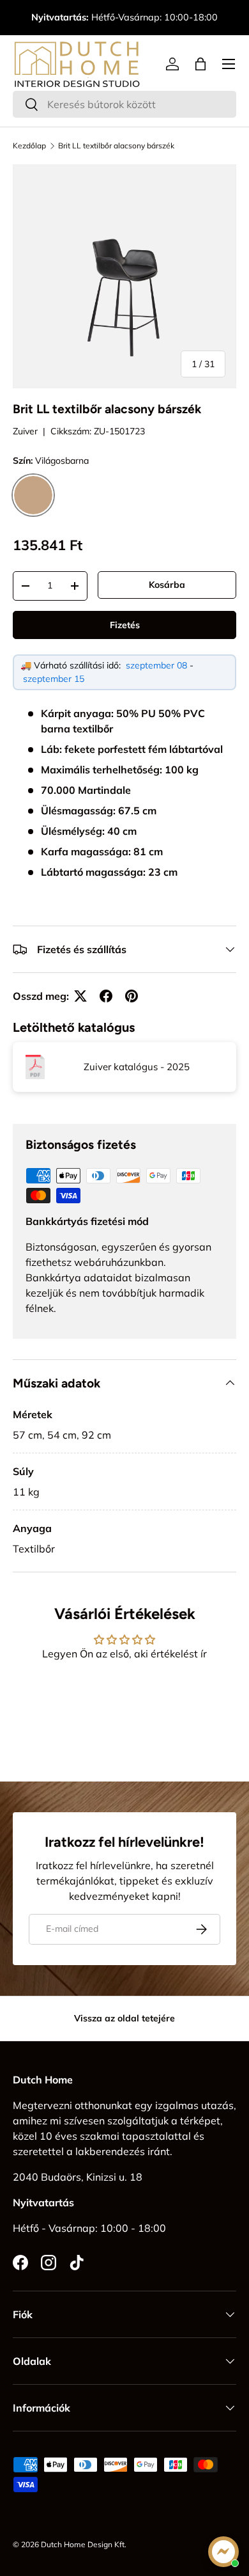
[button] (200, 64)
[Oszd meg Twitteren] (80, 996)
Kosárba (167, 585)
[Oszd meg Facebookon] (106, 996)
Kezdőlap (29, 146)
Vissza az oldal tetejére (124, 2018)
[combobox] (124, 104)
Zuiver (25, 431)
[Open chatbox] (223, 2552)
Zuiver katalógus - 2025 (137, 1067)
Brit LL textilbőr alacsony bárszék (116, 146)
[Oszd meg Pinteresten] (132, 996)
